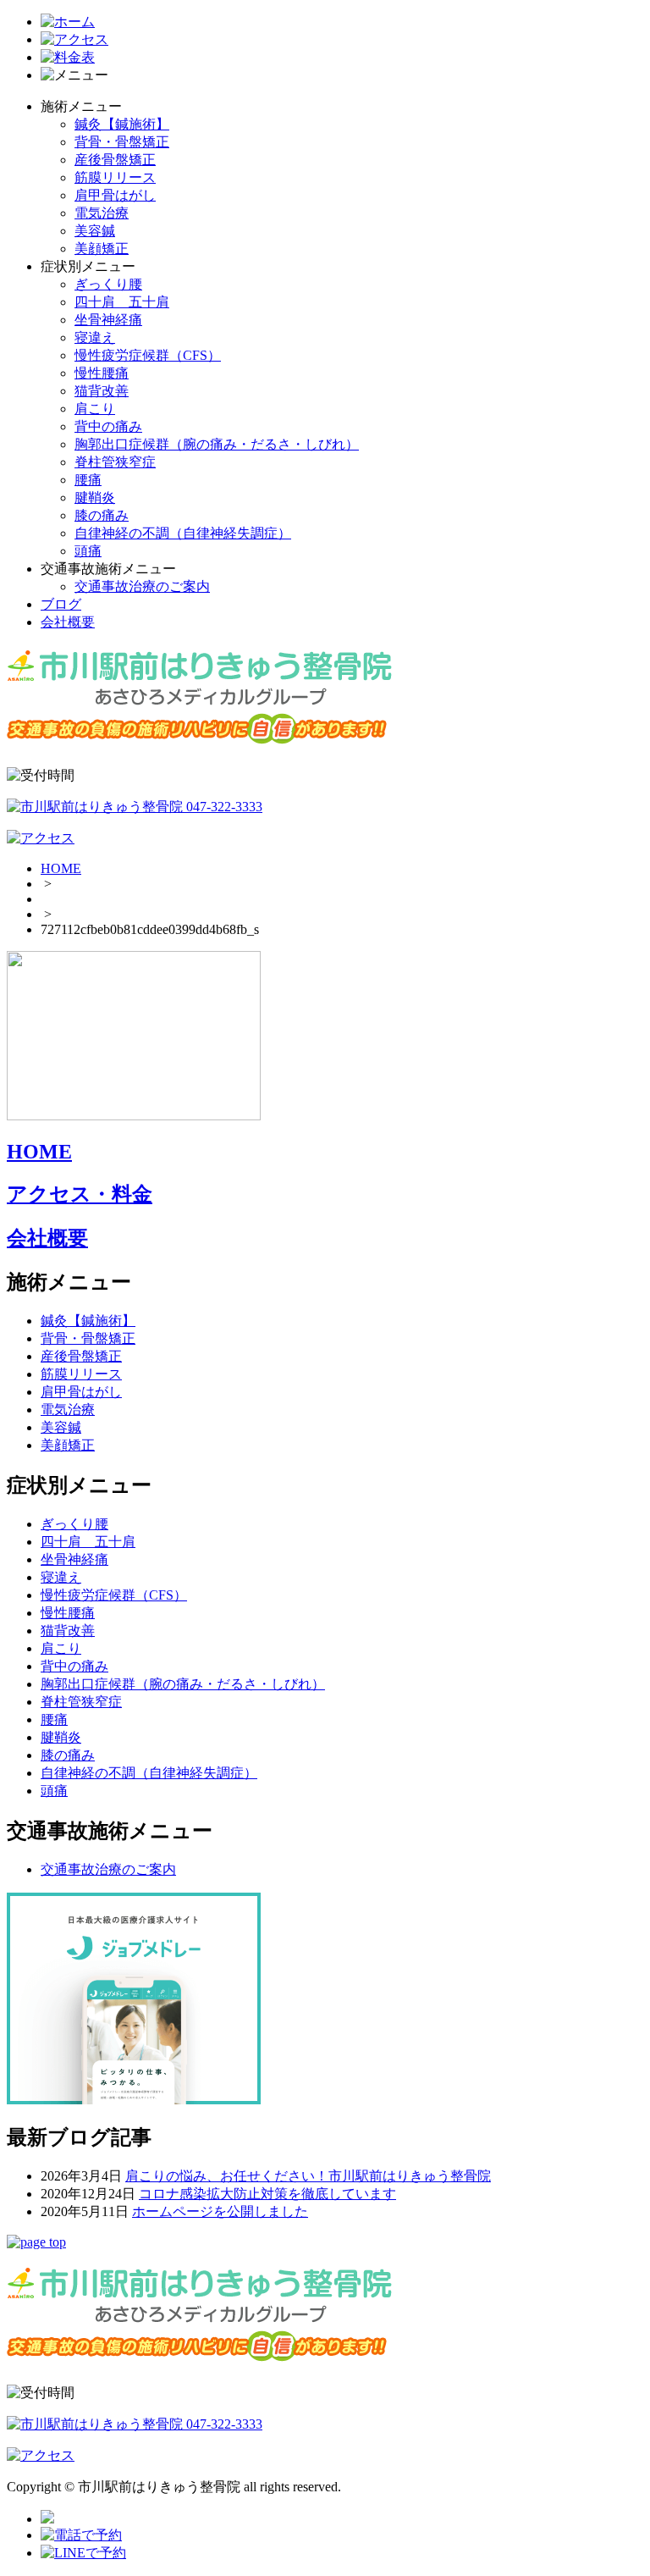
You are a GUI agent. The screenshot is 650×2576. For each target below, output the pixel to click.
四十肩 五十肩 (122, 302)
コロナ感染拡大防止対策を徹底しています (267, 2194)
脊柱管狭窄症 (115, 462)
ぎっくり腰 (108, 284)
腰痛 (88, 480)
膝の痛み (102, 515)
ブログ (61, 604)
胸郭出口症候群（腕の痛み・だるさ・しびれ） (217, 444)
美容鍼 (95, 231)
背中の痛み (108, 426)
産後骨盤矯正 (115, 160)
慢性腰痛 (102, 373)
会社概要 (68, 622)
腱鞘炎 (95, 498)
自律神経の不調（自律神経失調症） (183, 533)
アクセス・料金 (80, 1194)
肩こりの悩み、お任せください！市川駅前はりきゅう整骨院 (308, 2176)
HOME (61, 868)
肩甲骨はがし (115, 195)
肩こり (95, 409)
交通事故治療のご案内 (142, 586)
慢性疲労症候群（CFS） (148, 355)
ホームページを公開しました (220, 2211)
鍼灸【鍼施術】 (122, 124)
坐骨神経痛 (108, 320)
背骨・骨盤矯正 (122, 142)
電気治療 (102, 213)
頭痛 (88, 551)
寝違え (95, 337)
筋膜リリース (115, 177)
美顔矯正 (102, 249)
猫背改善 (102, 391)
